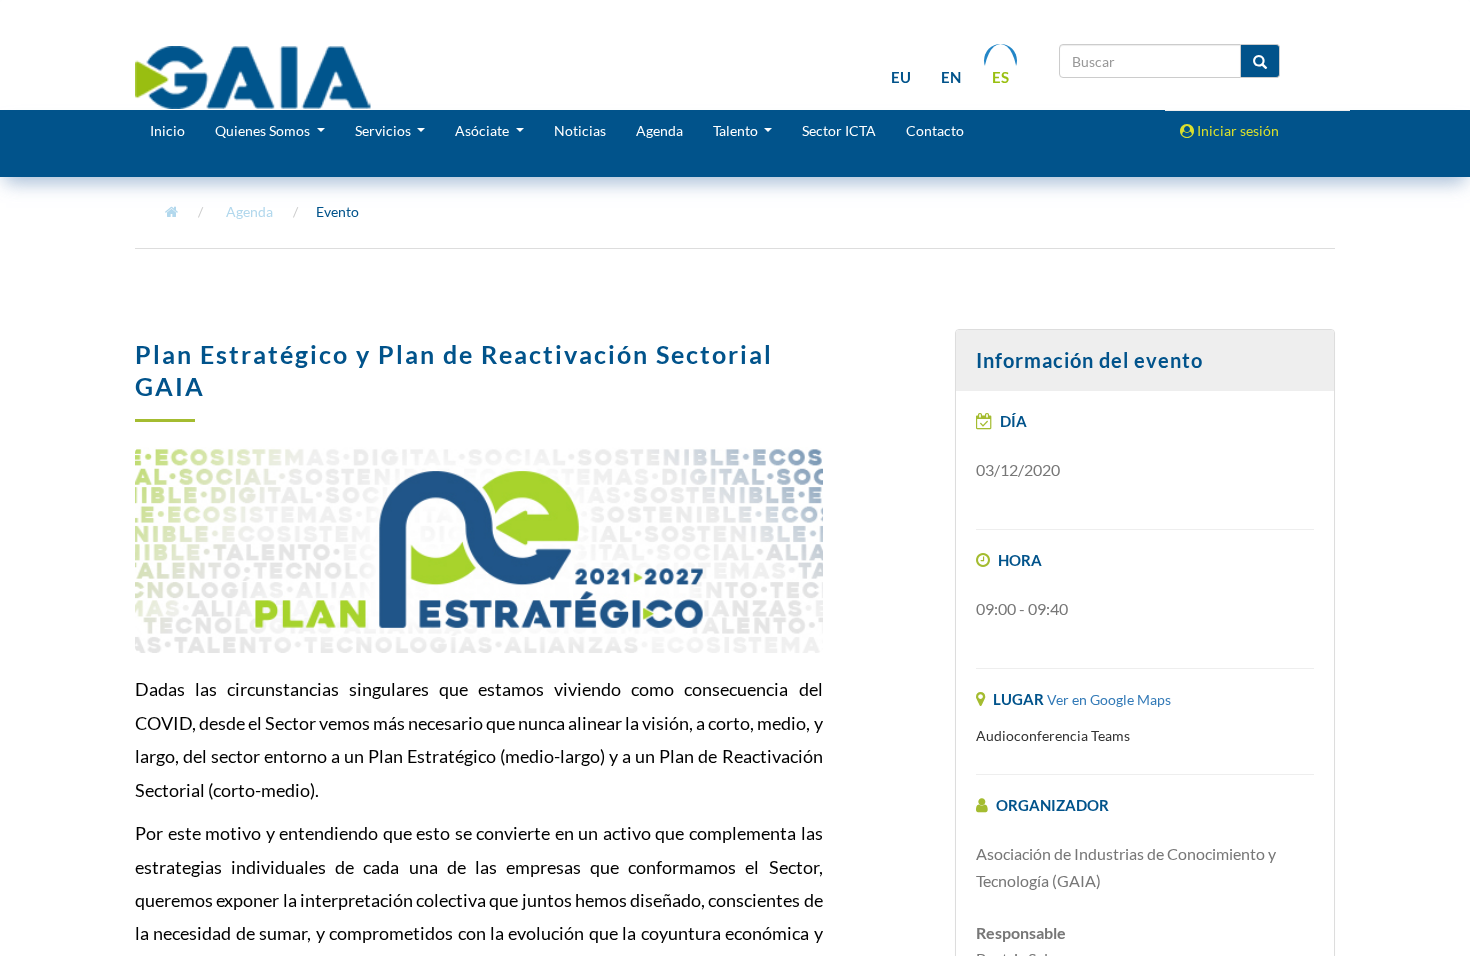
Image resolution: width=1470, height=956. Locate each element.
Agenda (659, 130)
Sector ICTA (839, 130)
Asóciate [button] (483, 130)
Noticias (580, 130)
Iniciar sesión (1236, 130)
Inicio (167, 130)
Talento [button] (737, 130)
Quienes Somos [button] (264, 130)
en (951, 77)
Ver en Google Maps (1109, 699)
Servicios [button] (384, 130)
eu (901, 77)
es (1000, 77)
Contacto (935, 130)
